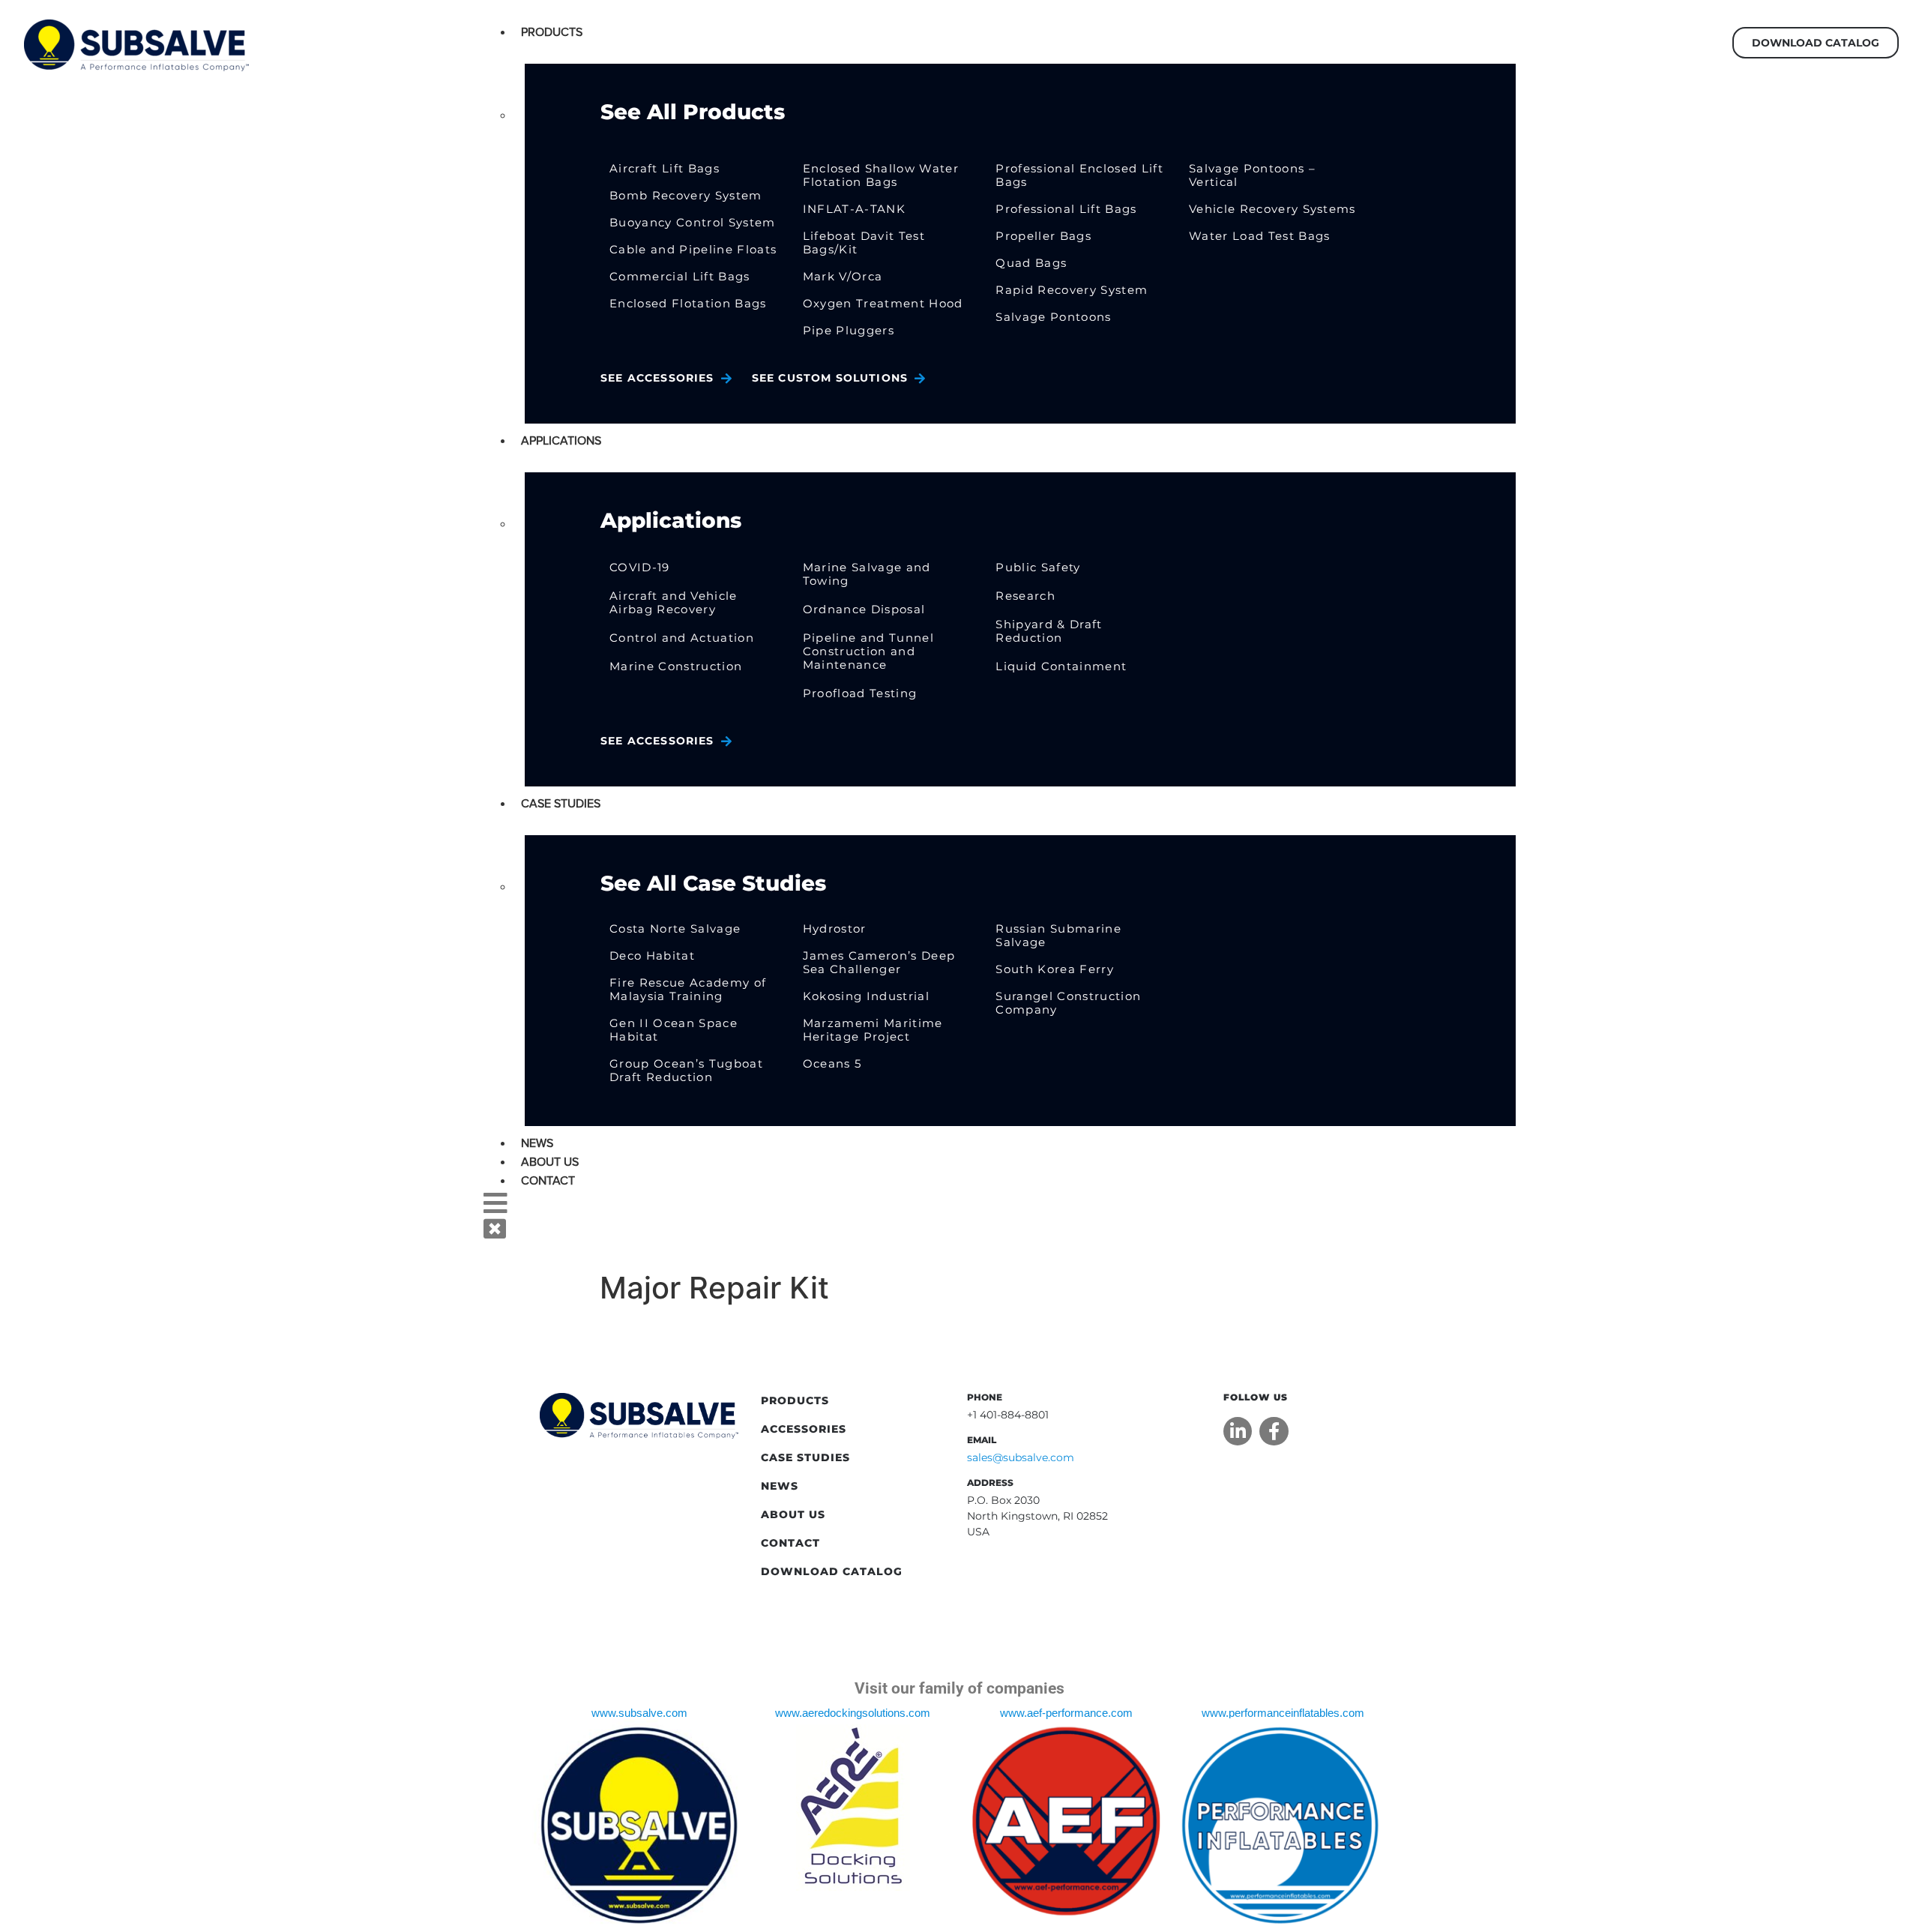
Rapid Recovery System (1072, 290)
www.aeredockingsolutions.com (853, 1713)
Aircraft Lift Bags (665, 168)
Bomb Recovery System (686, 195)
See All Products (693, 112)
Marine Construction (676, 666)
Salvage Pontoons (1053, 317)
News (537, 1143)
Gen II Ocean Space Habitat (674, 1030)
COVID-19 (640, 567)
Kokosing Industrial (866, 996)
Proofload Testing (860, 693)
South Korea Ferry (1055, 969)
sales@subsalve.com (1021, 1457)
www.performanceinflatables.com (1283, 1713)
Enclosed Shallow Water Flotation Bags (881, 175)
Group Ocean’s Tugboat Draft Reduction (686, 1070)
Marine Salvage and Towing (867, 574)
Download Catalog (832, 1571)
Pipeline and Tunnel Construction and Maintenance (868, 651)
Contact (548, 1181)
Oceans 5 (832, 1063)
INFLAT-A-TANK (854, 209)
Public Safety (1038, 567)
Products (552, 32)
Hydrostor (835, 929)
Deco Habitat (652, 956)
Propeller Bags (1043, 236)
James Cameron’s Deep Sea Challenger (879, 962)
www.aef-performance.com (1066, 1713)
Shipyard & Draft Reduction (1049, 631)
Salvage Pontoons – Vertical (1252, 175)
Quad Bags (1031, 263)
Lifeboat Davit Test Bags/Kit (864, 243)
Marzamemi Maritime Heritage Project (873, 1030)
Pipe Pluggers (849, 330)
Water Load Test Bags (1260, 236)
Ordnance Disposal (864, 609)
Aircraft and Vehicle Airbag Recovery (674, 602)
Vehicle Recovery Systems (1272, 209)
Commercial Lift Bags (680, 276)
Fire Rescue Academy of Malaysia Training (688, 989)
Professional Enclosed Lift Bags (1079, 175)
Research (1025, 596)
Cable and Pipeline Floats (693, 249)
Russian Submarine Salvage (1058, 935)
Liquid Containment (1061, 666)
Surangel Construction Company (1068, 1003)
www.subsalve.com (639, 1713)
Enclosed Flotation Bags (688, 303)
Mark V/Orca (843, 276)
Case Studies (561, 804)
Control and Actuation (682, 638)
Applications (561, 441)
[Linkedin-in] (1238, 1431)
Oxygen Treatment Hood (883, 303)
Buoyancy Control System (693, 222)
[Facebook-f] (1274, 1431)
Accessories (804, 1429)
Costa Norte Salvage (675, 929)
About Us (550, 1162)
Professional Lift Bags (1066, 209)
